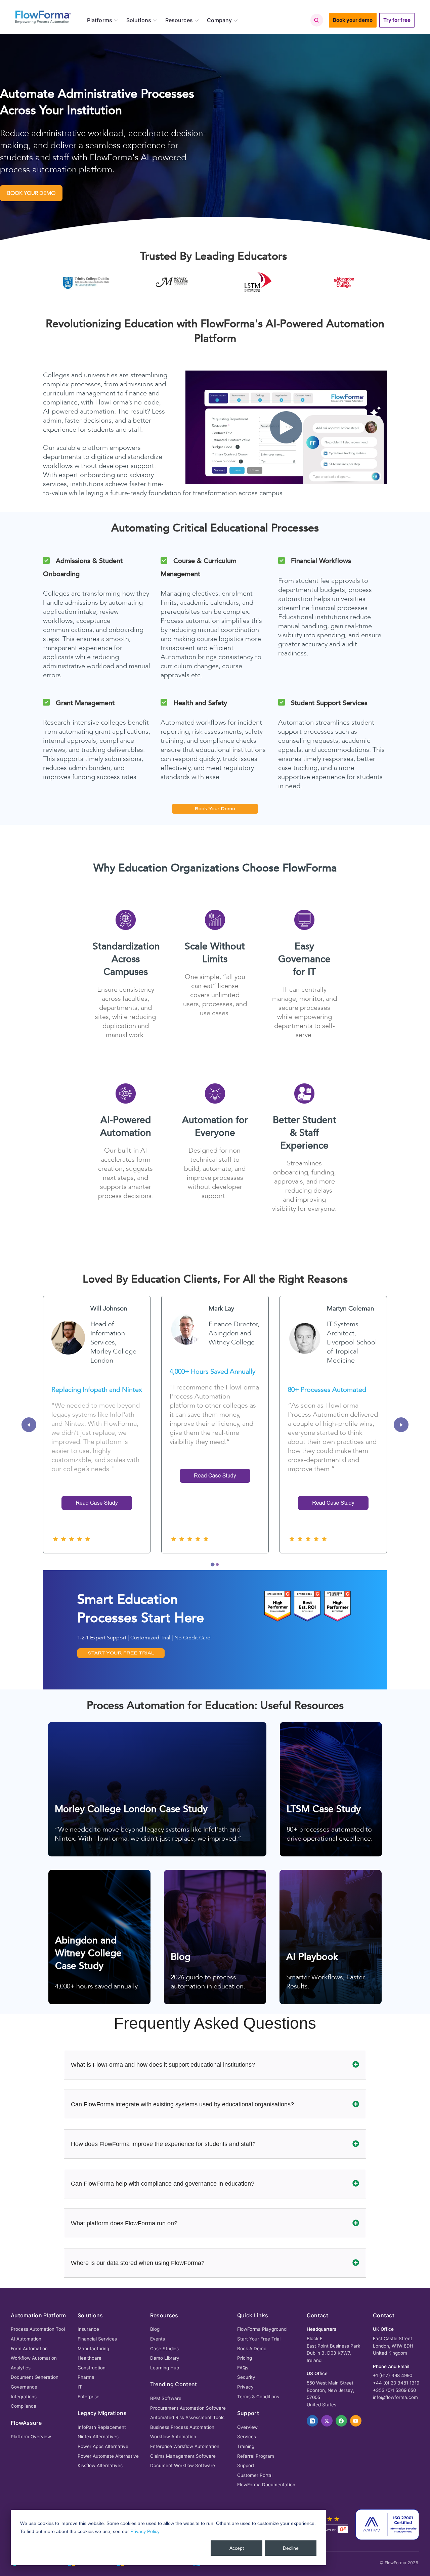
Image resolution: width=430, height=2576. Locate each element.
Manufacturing (93, 2349)
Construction (92, 2368)
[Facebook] (341, 2421)
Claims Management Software (183, 2456)
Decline (291, 2548)
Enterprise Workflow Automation (185, 2446)
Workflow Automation (34, 2358)
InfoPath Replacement (102, 2427)
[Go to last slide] (29, 1425)
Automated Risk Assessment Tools (187, 2417)
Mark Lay (221, 1308)
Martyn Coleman (351, 1308)
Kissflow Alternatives (100, 2465)
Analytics (21, 2368)
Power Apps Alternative (103, 2446)
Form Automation (29, 2349)
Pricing (245, 2358)
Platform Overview (31, 2437)
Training (246, 2446)
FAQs (243, 2368)
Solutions (139, 20)
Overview (247, 2427)
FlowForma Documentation (266, 2485)
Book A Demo (252, 2349)
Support (246, 2465)
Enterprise (89, 2397)
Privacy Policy (145, 2531)
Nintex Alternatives (98, 2437)
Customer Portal (255, 2475)
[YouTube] (356, 2421)
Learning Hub (165, 2368)
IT (80, 2387)
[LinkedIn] (312, 2421)
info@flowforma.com (395, 2397)
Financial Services (97, 2339)
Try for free (397, 20)
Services (247, 2437)
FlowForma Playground (262, 2329)
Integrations (24, 2397)
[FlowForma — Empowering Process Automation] (43, 17)
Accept (237, 2548)
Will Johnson (109, 1308)
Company (220, 20)
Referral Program (256, 2456)
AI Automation (26, 2339)
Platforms (100, 20)
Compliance (24, 2406)
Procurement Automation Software (188, 2408)
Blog (155, 2329)
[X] (327, 2421)
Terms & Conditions (258, 2397)
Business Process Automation (182, 2427)
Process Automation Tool (38, 2329)
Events (158, 2339)
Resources (179, 20)
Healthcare (90, 2358)
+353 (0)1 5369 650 (394, 2390)
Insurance (88, 2329)
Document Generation (35, 2377)
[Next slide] (401, 1425)
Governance (24, 2387)
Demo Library (165, 2358)
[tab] (212, 1565)
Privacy (245, 2387)
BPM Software (166, 2398)
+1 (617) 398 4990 (393, 2375)
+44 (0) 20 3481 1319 (396, 2383)
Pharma (86, 2377)
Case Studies (164, 2349)
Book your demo (353, 20)
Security (246, 2377)
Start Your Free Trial (259, 2339)
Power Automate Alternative (108, 2456)
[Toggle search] (316, 20)
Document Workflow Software (183, 2465)
